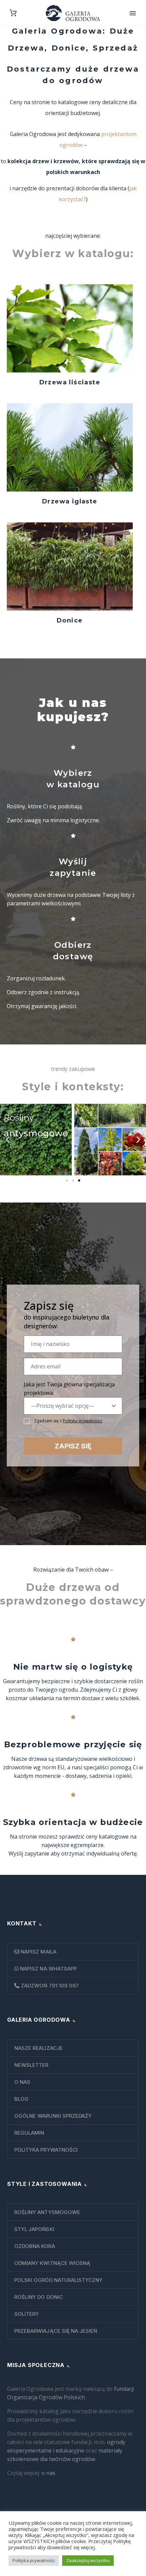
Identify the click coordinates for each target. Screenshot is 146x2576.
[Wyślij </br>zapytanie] (73, 836)
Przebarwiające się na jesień (56, 2331)
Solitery (26, 2314)
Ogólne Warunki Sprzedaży (53, 2116)
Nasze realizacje (39, 2048)
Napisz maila (38, 1952)
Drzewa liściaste (70, 382)
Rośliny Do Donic (39, 2297)
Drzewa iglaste (70, 501)
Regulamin (29, 2133)
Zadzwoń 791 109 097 (49, 1986)
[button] (67, 1180)
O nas (22, 2082)
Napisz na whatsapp (48, 1969)
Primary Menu (133, 13)
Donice (70, 620)
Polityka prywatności (46, 2150)
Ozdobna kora (35, 2246)
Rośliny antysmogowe (47, 2212)
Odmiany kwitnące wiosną (52, 2263)
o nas (48, 2473)
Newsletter (31, 2065)
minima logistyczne (75, 820)
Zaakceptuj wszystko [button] (88, 2560)
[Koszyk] (13, 13)
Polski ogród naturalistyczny (58, 2280)
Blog (21, 2099)
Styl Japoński (34, 2229)
